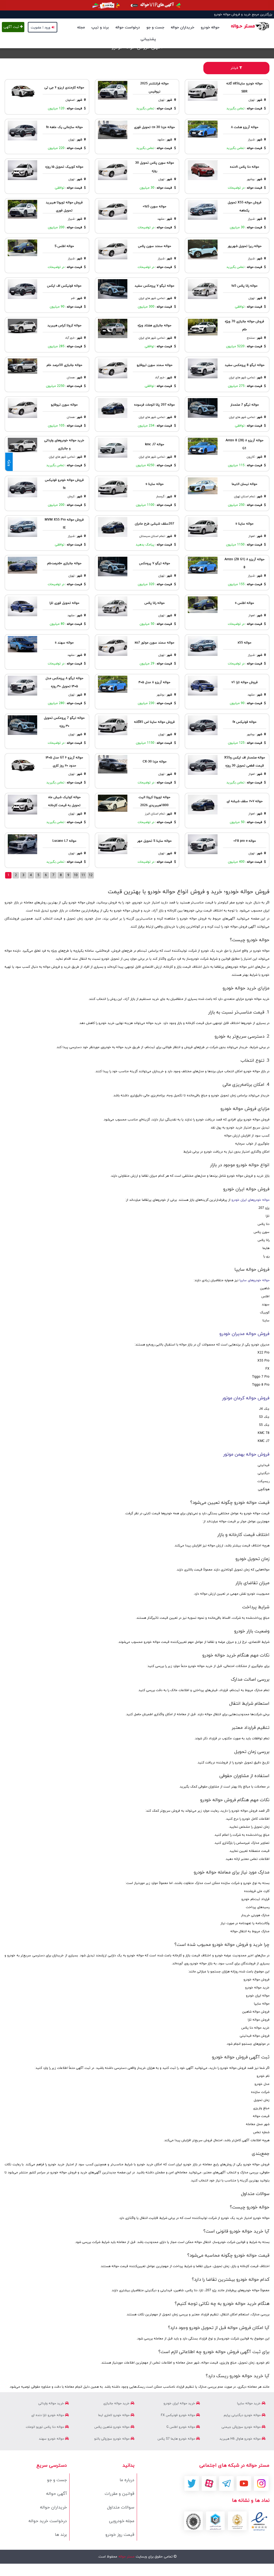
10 (76, 875)
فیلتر (235, 68)
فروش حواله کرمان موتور (246, 1398)
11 (83, 875)
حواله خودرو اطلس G (181, 2427)
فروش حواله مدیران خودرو (244, 1334)
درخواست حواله (128, 27)
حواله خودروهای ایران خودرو (250, 1200)
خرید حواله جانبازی (117, 2403)
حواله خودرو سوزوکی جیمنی (242, 2427)
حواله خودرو (210, 27)
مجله (81, 27)
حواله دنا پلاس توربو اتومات (45, 2427)
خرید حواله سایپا (249, 2403)
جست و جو (155, 27)
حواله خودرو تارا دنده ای (48, 2415)
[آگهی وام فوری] (137, 5)
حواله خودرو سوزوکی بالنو (112, 2439)
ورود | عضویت (41, 28)
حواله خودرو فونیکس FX (178, 2415)
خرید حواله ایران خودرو (180, 2403)
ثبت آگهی (12, 27)
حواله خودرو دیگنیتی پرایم (243, 2415)
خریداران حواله (182, 27)
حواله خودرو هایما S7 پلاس (177, 2439)
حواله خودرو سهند (52, 2439)
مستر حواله (126, 2557)
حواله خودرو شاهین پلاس (113, 2427)
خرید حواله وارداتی (52, 2403)
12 (91, 875)
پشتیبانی (148, 39)
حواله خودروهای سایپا (254, 1280)
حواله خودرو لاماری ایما (114, 2415)
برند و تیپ (100, 27)
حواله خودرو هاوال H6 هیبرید (241, 2439)
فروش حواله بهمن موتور (246, 1455)
